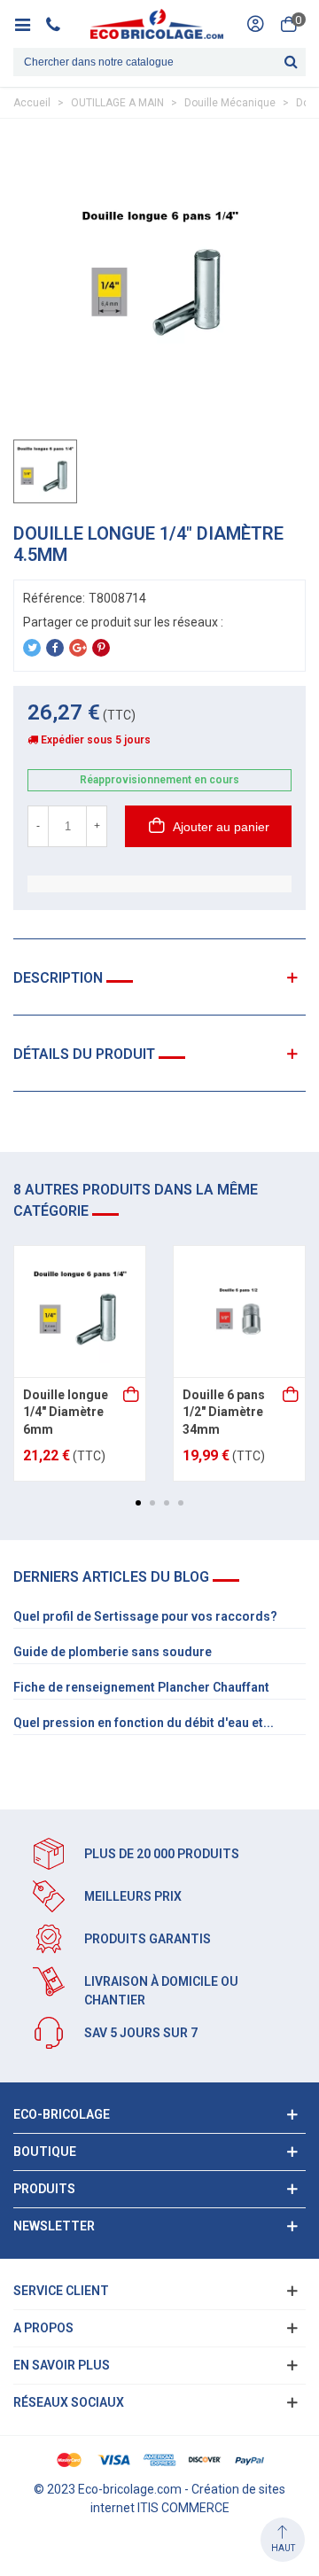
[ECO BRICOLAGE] (157, 24)
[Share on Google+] (78, 648)
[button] (138, 1503)
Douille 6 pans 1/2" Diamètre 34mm (224, 1412)
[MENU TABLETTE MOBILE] (29, 24)
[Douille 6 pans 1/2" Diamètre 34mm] (239, 1311)
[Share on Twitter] (32, 648)
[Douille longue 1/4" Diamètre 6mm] (80, 1311)
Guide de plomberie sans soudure (113, 1652)
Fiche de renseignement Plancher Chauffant (141, 1687)
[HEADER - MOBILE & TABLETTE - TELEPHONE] (60, 24)
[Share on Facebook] (55, 648)
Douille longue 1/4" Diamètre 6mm (66, 1412)
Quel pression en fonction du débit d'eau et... (144, 1723)
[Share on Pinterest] (101, 648)
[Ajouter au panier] (132, 1396)
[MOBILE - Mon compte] (255, 24)
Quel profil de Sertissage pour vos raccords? (145, 1616)
